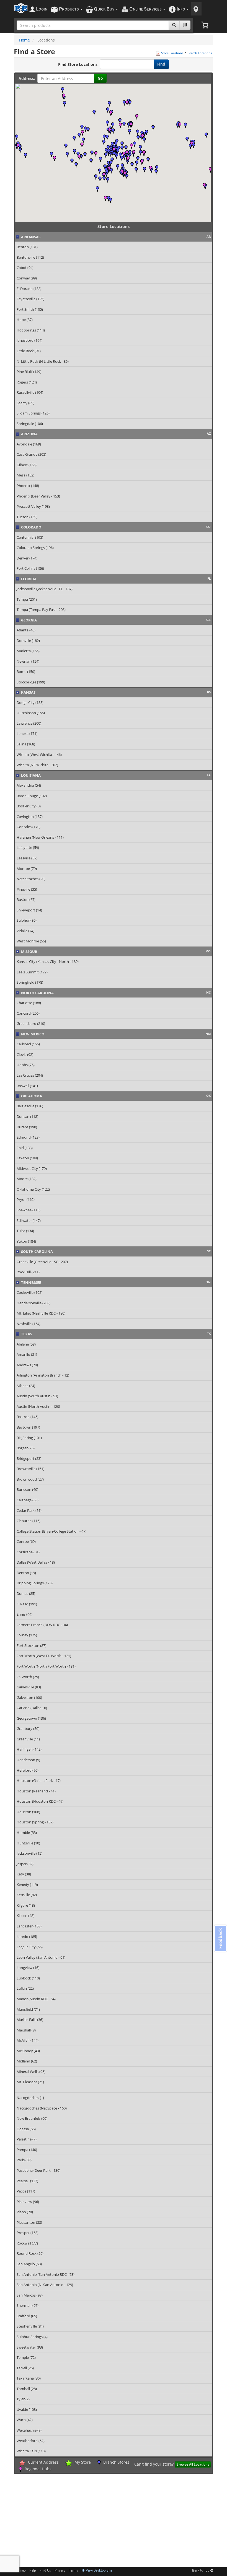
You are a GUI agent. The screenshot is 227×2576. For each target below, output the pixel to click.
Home (24, 40)
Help (33, 2571)
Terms (73, 2571)
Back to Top (201, 2571)
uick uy (105, 9)
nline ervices (146, 9)
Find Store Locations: (78, 64)
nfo (181, 9)
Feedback (220, 1938)
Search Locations (200, 53)
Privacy (60, 2571)
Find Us (45, 2571)
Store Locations (172, 53)
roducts (69, 9)
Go (100, 78)
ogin (42, 9)
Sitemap (20, 2571)
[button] (130, 132)
